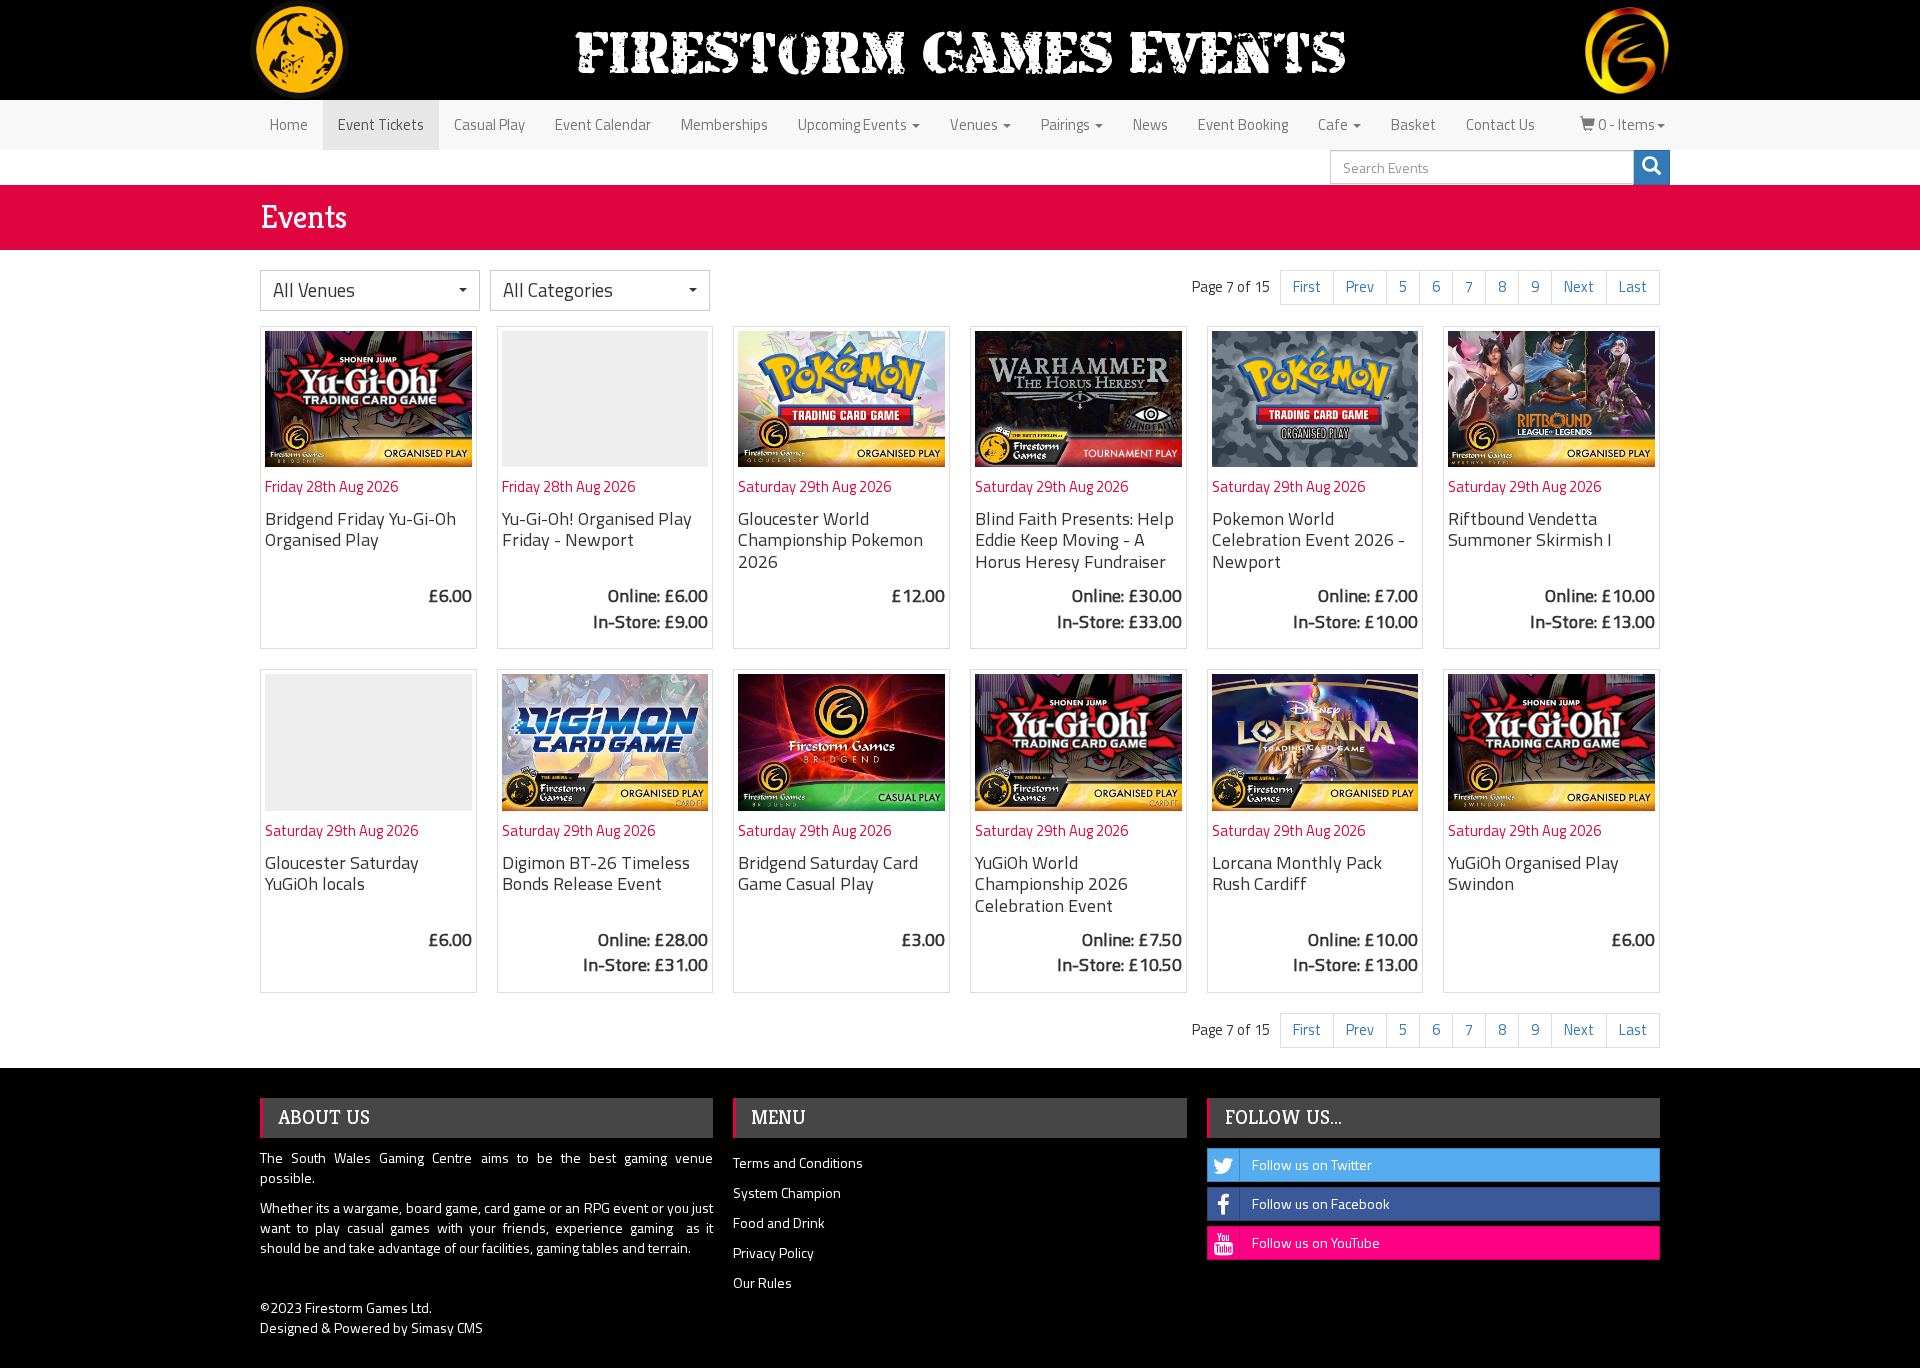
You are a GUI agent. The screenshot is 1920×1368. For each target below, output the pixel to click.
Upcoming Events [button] (854, 124)
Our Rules (762, 1282)
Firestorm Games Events (960, 52)
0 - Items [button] (1625, 124)
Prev (1360, 286)
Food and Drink (779, 1222)
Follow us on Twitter (1312, 1164)
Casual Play (489, 124)
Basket (1413, 124)
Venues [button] (975, 124)
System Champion (787, 1192)
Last (1633, 286)
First (1307, 286)
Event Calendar (603, 124)
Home (289, 124)
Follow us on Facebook (1321, 1203)
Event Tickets (381, 124)
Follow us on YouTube (1316, 1242)
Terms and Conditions (798, 1162)
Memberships (724, 124)
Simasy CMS (447, 1327)
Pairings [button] (1067, 124)
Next (1579, 286)
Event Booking (1243, 124)
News (1150, 124)
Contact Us (1500, 124)
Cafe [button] (1334, 124)
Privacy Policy (773, 1252)
